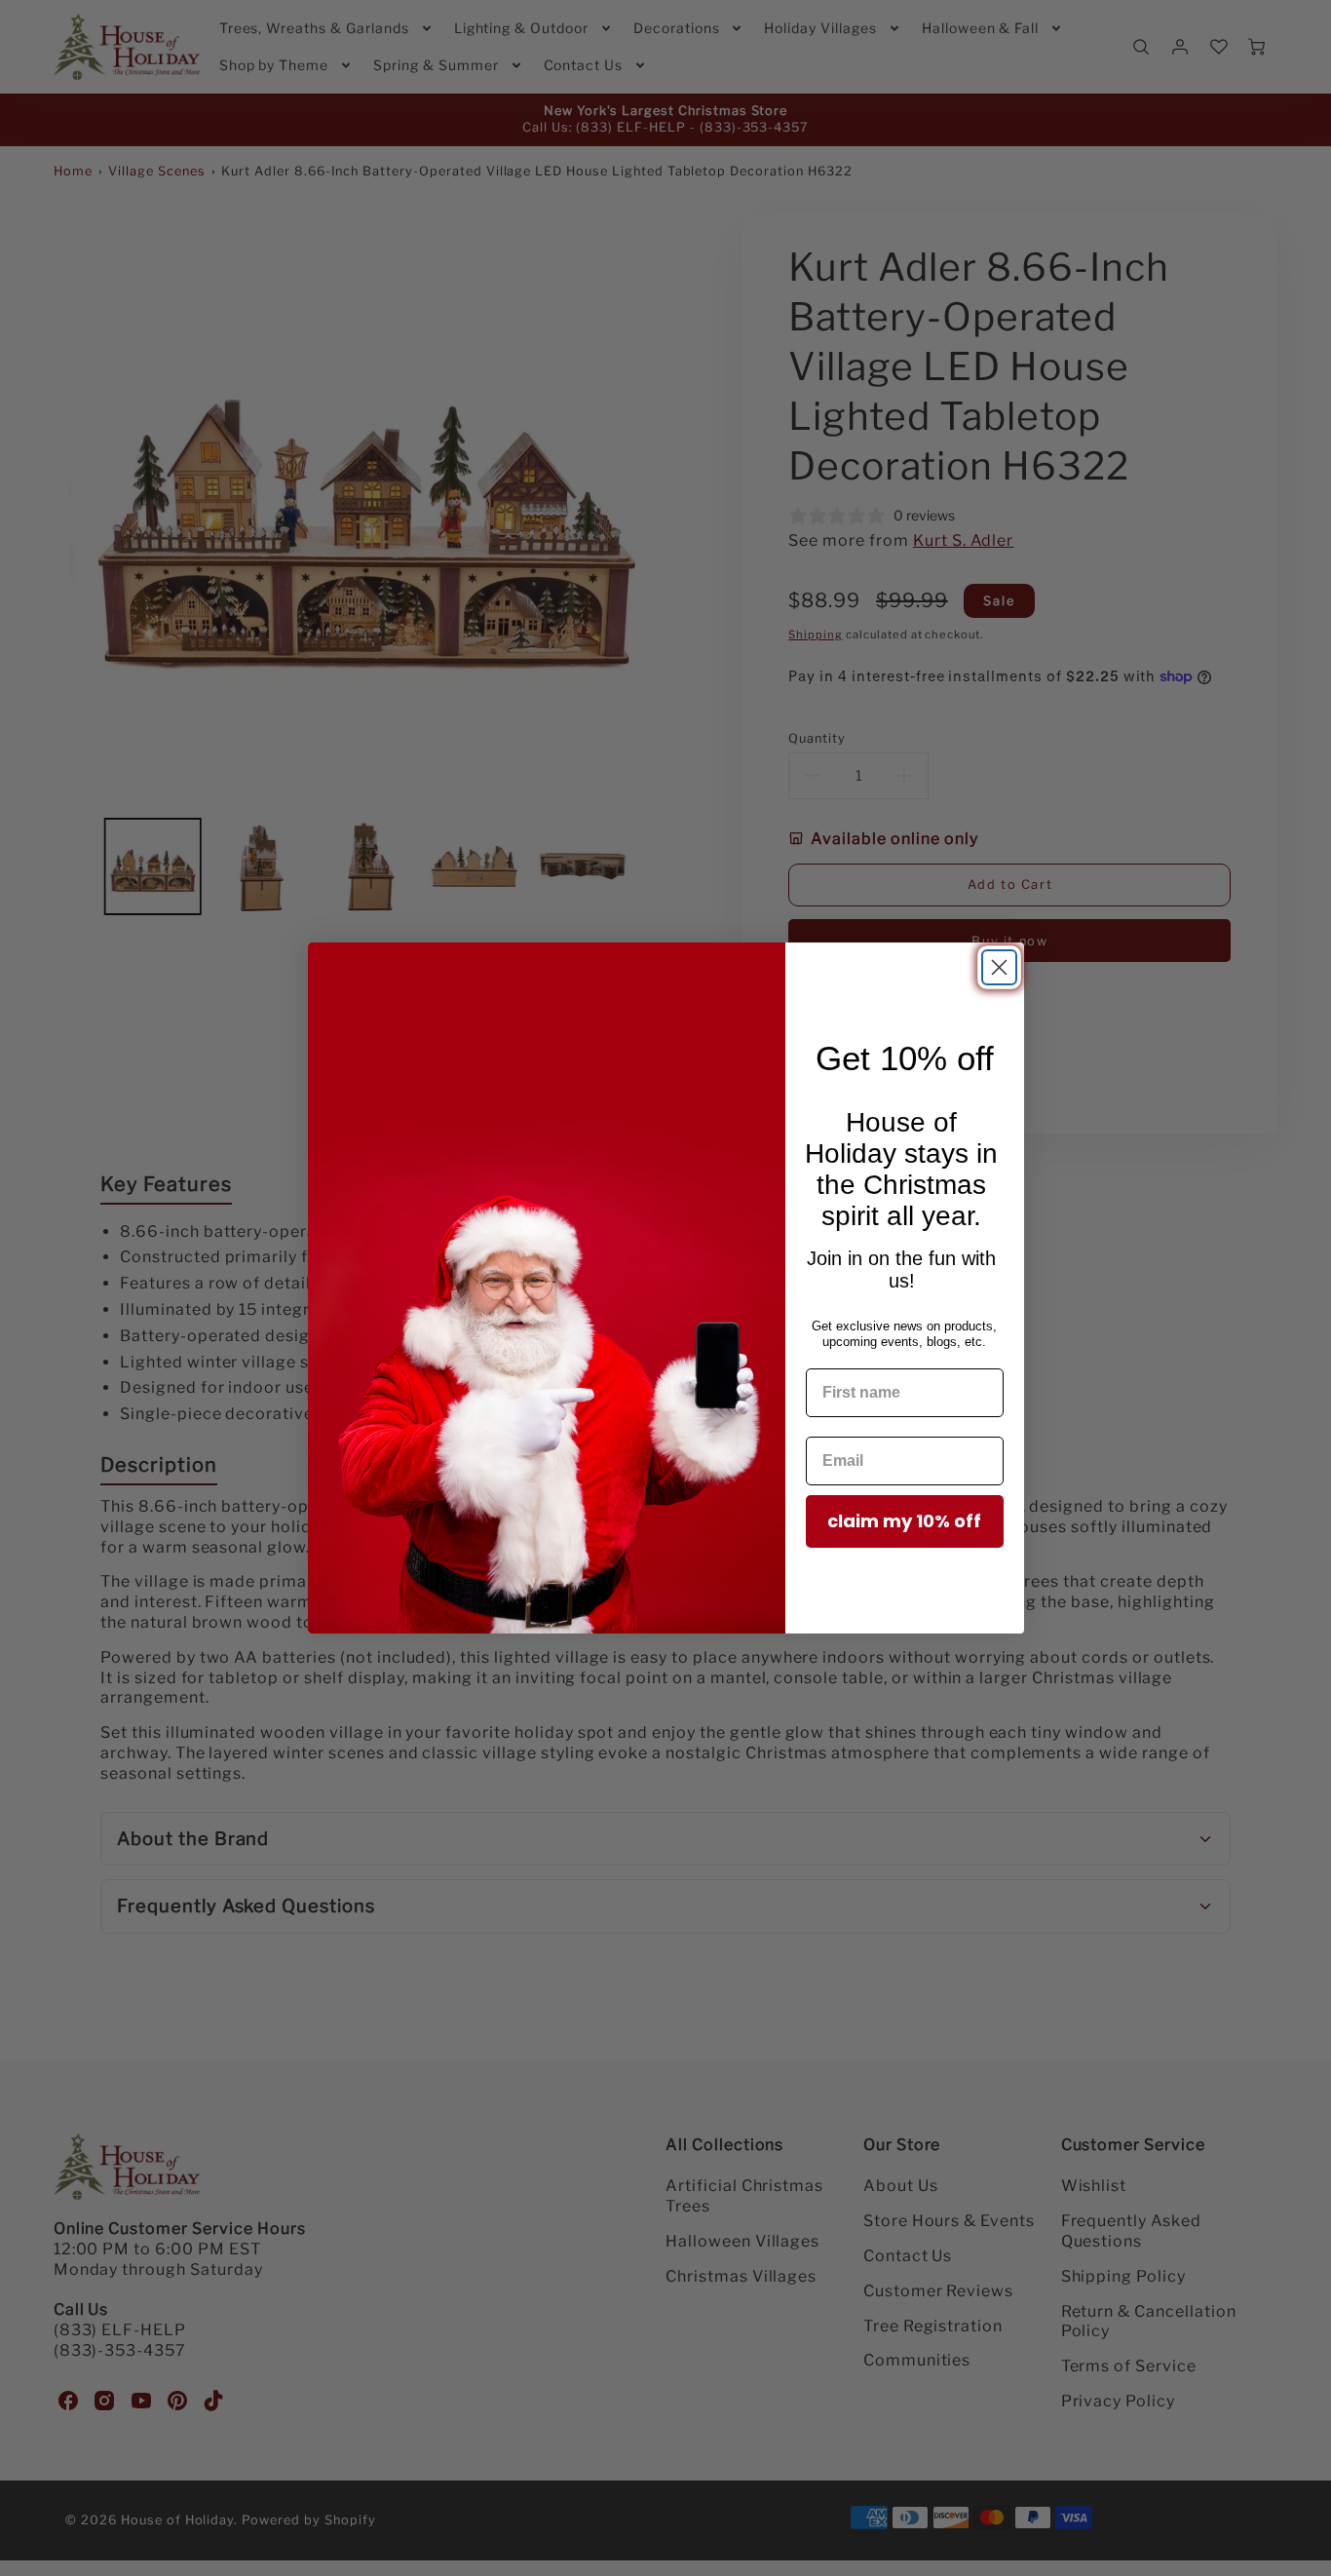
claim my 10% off (904, 1521)
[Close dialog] (999, 967)
